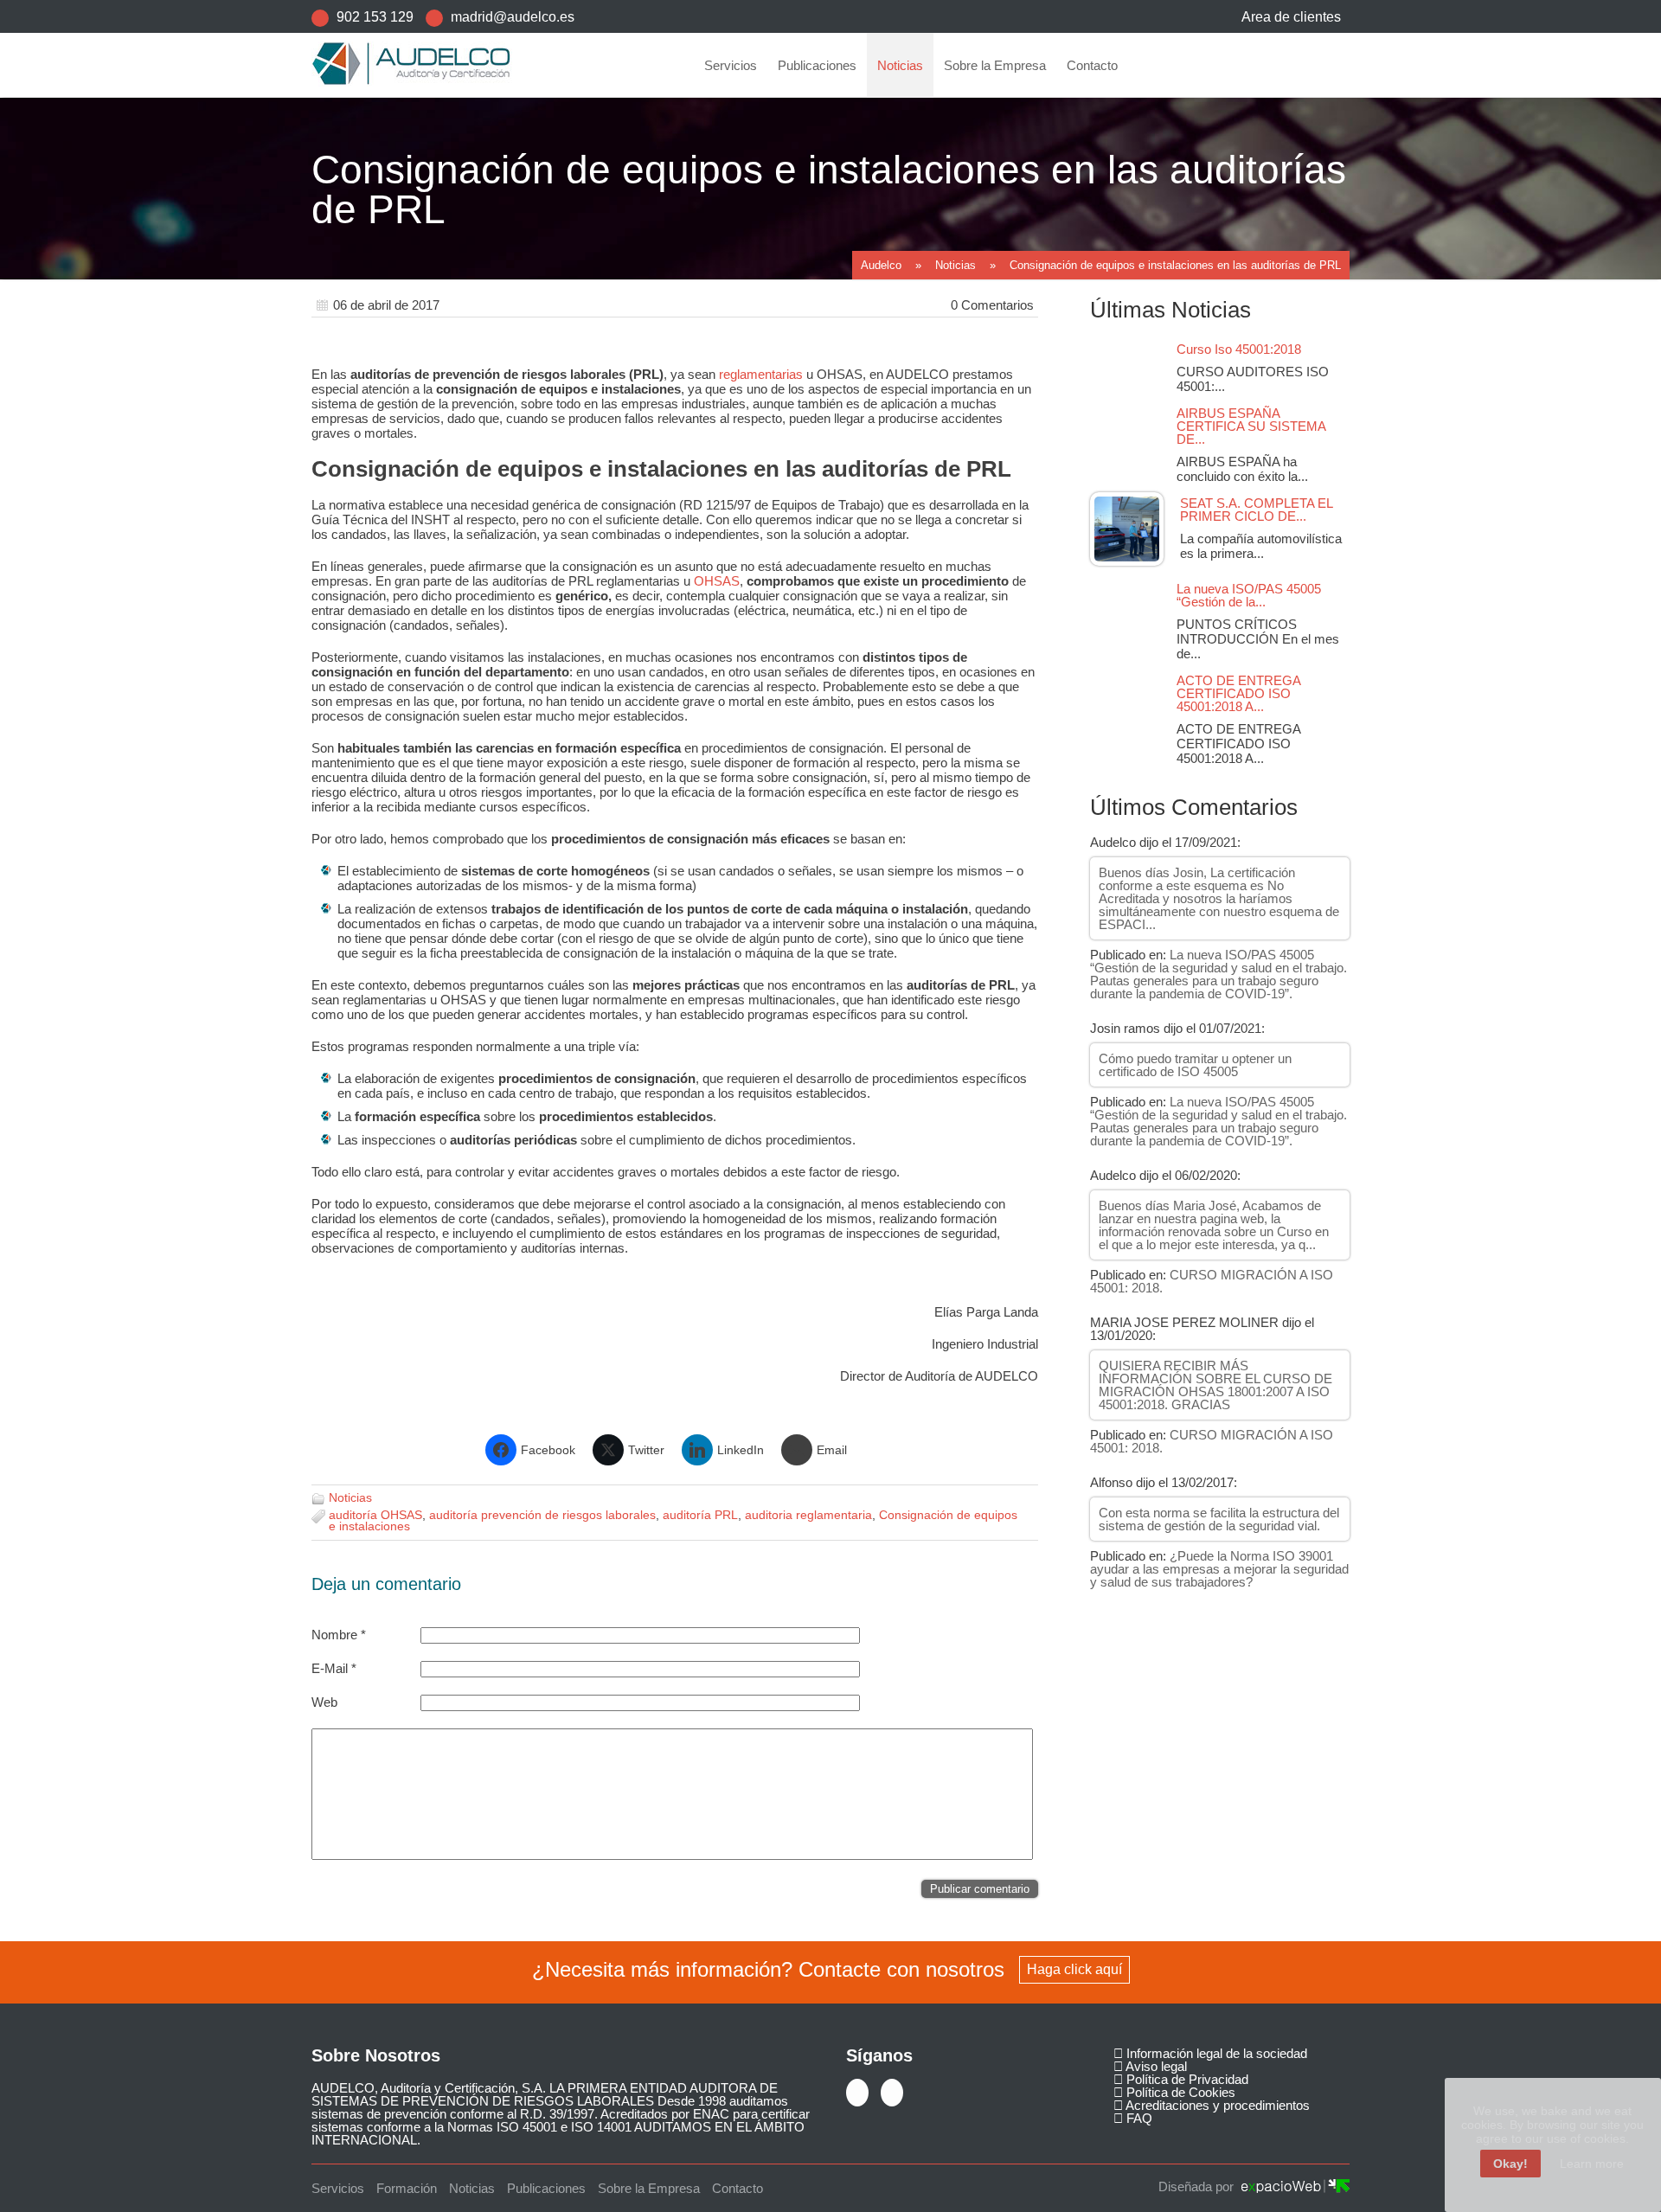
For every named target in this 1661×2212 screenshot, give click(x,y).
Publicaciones (817, 65)
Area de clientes (1291, 17)
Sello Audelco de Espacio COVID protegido (824, 437)
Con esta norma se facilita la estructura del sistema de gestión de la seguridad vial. (1219, 1519)
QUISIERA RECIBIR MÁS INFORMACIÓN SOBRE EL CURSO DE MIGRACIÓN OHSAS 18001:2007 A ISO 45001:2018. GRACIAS (1215, 1385)
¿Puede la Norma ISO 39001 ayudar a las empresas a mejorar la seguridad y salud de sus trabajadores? (1219, 1569)
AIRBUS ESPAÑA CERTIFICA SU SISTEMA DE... (1251, 426)
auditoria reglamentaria (808, 1515)
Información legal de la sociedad (1215, 2053)
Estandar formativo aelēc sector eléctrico (819, 290)
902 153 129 (375, 17)
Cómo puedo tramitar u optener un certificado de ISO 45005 (1195, 1065)
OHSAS (717, 581)
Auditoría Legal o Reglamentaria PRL (809, 114)
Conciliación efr (755, 202)
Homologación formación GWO (794, 320)
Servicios (731, 65)
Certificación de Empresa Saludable (806, 231)
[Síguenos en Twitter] (859, 2094)
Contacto (1092, 65)
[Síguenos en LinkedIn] (894, 2094)
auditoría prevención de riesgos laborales (542, 1515)
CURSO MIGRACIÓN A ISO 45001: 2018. (1212, 1281)
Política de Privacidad (1186, 2079)
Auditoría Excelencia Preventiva (797, 408)
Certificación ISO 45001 (776, 143)
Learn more (1592, 2164)
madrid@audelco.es (513, 17)
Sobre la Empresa (995, 65)
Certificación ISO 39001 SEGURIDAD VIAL (825, 349)
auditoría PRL (700, 1515)
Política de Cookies (1179, 2092)
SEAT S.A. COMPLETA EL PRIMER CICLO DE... (1256, 510)
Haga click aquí (1074, 1969)
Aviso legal (1155, 2066)
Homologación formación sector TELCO (816, 261)
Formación (743, 378)
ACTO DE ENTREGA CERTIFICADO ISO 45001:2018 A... (1238, 693)
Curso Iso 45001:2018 (1244, 349)
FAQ (1138, 2118)
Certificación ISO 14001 (776, 173)
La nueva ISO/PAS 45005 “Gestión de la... (1249, 595)
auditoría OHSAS (375, 1515)
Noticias (900, 65)
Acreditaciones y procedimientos (1216, 2105)
